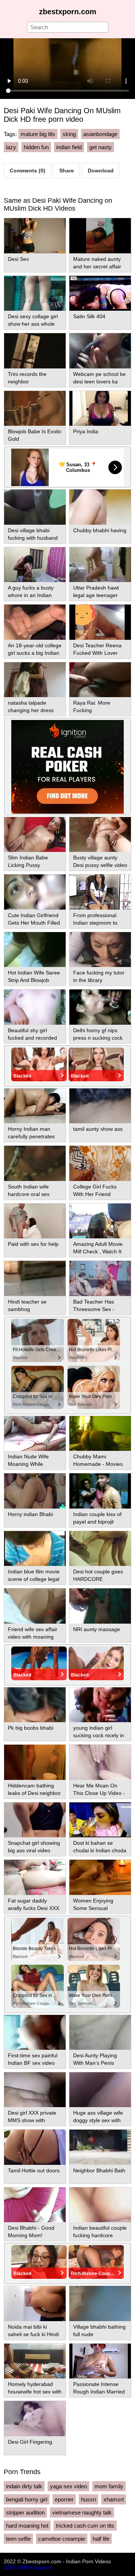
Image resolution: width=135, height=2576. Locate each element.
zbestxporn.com (68, 12)
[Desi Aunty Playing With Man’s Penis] (100, 2032)
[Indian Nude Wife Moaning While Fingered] (35, 1433)
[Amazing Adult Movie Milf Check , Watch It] (100, 1221)
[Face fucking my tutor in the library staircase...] (100, 950)
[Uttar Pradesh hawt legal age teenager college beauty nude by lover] (100, 565)
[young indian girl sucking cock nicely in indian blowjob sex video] (100, 1705)
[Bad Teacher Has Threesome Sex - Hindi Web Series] (100, 1278)
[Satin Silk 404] (100, 293)
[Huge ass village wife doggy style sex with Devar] (100, 2090)
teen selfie (18, 2539)
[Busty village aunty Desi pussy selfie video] (100, 834)
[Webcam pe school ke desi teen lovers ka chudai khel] (100, 351)
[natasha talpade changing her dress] (35, 680)
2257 (10, 2567)
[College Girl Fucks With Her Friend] (100, 1163)
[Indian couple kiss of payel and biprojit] (100, 1491)
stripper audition (25, 2512)
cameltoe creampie (62, 2539)
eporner (64, 2499)
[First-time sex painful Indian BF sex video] (35, 2032)
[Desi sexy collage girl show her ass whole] (35, 293)
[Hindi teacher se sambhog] (35, 1278)
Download (101, 171)
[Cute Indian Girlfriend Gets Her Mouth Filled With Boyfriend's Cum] (35, 892)
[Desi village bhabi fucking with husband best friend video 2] (35, 507)
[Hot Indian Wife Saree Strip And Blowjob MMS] (35, 950)
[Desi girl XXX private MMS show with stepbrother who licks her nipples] (35, 2090)
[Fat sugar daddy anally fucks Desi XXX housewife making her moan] (35, 1877)
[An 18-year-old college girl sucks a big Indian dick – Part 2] (35, 622)
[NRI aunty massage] (100, 1606)
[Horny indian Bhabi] (35, 1491)
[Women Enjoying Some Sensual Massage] (100, 1877)
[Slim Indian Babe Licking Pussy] (35, 834)
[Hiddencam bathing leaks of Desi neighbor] (35, 1762)
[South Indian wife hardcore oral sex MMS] (35, 1163)
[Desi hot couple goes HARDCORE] (100, 1548)
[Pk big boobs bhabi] (35, 1705)
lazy (11, 147)
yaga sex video (68, 2486)
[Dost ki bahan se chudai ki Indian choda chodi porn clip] (100, 1820)
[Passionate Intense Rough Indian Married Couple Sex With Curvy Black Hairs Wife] (100, 2361)
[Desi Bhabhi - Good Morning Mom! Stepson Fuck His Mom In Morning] (35, 2205)
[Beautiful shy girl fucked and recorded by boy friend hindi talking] (35, 1007)
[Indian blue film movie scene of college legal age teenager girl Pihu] (35, 1548)
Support (43, 2567)
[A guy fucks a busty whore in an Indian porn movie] (35, 565)
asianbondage (100, 134)
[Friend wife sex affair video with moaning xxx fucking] (35, 1606)
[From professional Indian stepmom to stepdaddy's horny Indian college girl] (100, 892)
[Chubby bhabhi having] (100, 507)
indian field (69, 147)
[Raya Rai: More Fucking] (100, 680)
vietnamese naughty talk (82, 2512)
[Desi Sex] (35, 236)
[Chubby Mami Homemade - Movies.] (100, 1433)
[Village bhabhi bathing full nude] (100, 2303)
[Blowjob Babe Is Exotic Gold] (35, 408)
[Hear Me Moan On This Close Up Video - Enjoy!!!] (100, 1762)
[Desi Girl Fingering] (35, 2418)
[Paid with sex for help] (35, 1221)
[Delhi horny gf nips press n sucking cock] (100, 1007)
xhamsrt (114, 2499)
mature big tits (38, 134)
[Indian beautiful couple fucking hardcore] (100, 2205)
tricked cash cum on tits (85, 2526)
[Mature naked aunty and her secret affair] (100, 236)
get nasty (100, 147)
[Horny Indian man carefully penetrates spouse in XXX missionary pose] (35, 1106)
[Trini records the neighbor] (35, 351)
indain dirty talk (24, 2486)
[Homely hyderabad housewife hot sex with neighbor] (35, 2361)
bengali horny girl (27, 2499)
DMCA (25, 2567)
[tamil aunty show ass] (100, 1106)
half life (101, 2539)
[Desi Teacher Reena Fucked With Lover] (100, 622)
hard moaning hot (27, 2526)
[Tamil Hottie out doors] (35, 2147)
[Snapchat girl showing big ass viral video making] (35, 1820)
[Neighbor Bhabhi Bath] (100, 2147)
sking (69, 134)
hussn (88, 2499)
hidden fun (36, 147)
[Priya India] (100, 408)
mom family (109, 2486)
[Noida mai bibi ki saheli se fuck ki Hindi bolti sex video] (35, 2303)
